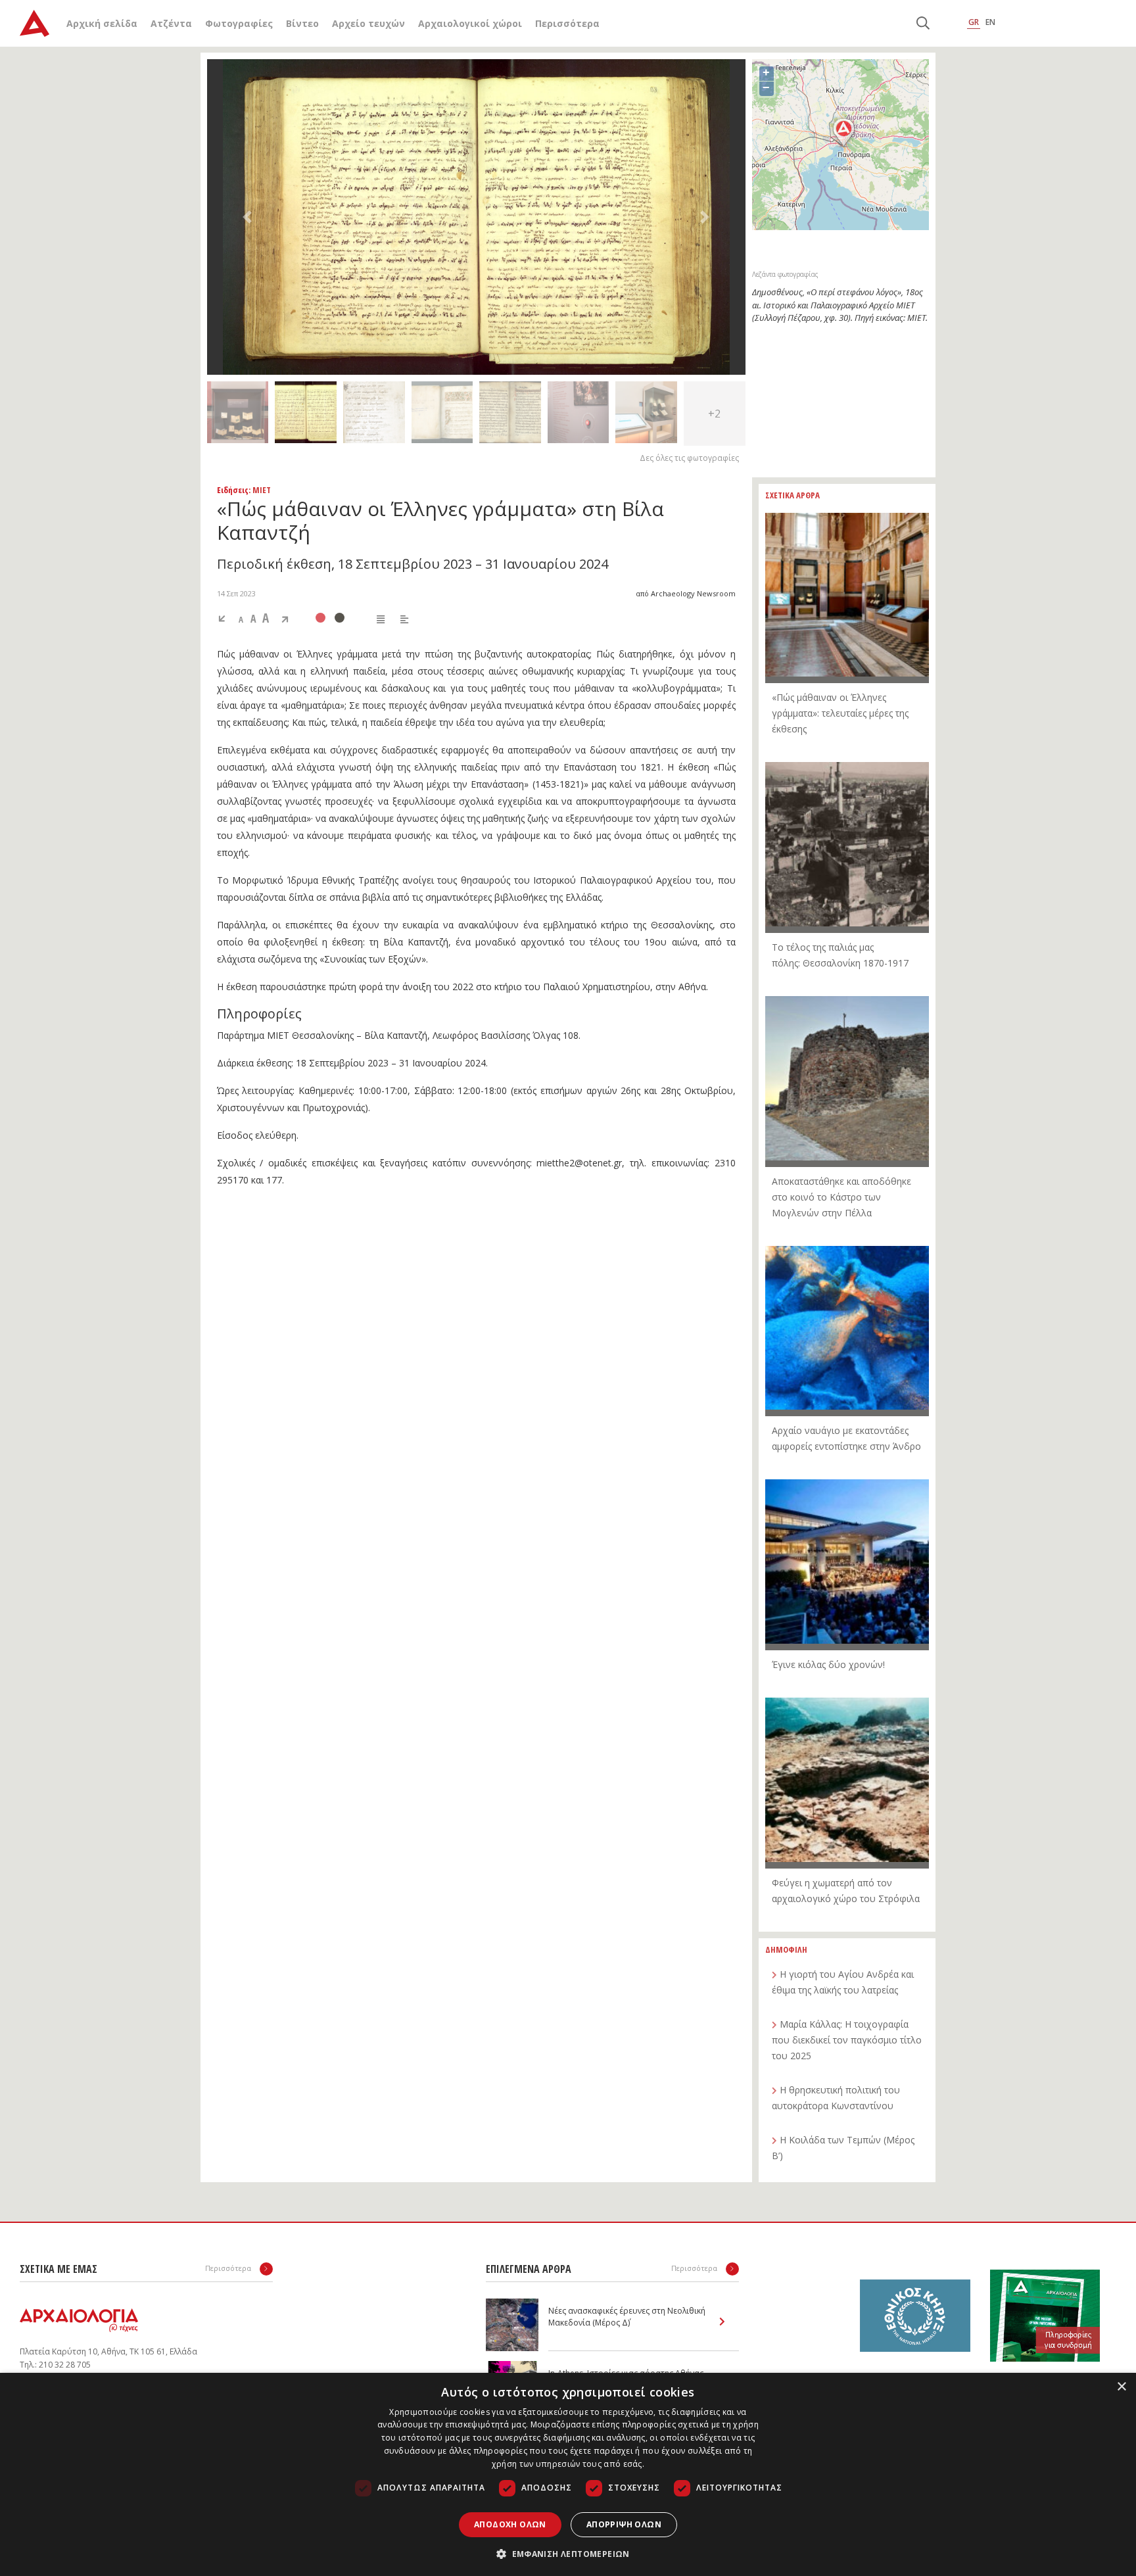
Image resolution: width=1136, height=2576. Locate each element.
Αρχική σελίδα (102, 23)
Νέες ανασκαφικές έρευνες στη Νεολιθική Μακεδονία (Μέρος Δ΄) (627, 2317)
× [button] (1121, 2387)
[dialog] (568, 2474)
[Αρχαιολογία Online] (35, 23)
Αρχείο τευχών (368, 23)
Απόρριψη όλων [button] (624, 2524)
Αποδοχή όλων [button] (510, 2524)
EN (990, 22)
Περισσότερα (567, 23)
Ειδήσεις (233, 490)
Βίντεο (302, 23)
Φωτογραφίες (239, 23)
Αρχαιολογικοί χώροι (470, 23)
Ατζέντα (171, 23)
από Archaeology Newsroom (686, 593)
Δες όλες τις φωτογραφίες (689, 458)
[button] (248, 217)
